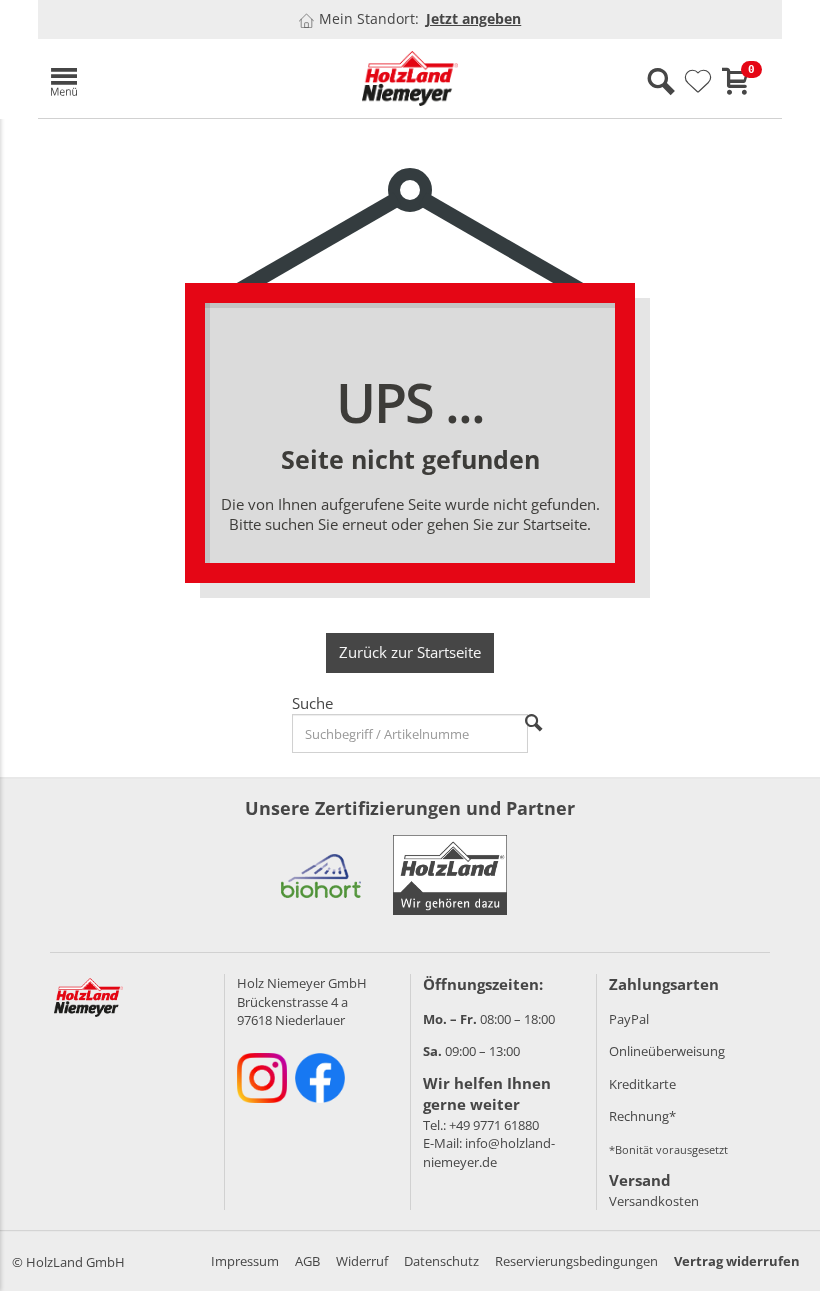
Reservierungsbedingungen (576, 1261)
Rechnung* (642, 1116)
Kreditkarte (642, 1084)
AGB (307, 1261)
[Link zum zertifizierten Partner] (321, 875)
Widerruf (362, 1261)
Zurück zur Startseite (410, 652)
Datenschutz (441, 1261)
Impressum (245, 1261)
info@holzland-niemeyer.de (489, 1152)
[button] (158, 78)
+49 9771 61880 (494, 1125)
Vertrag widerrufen (737, 1261)
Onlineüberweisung (667, 1051)
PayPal (629, 1019)
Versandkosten (654, 1201)
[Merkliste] (698, 82)
